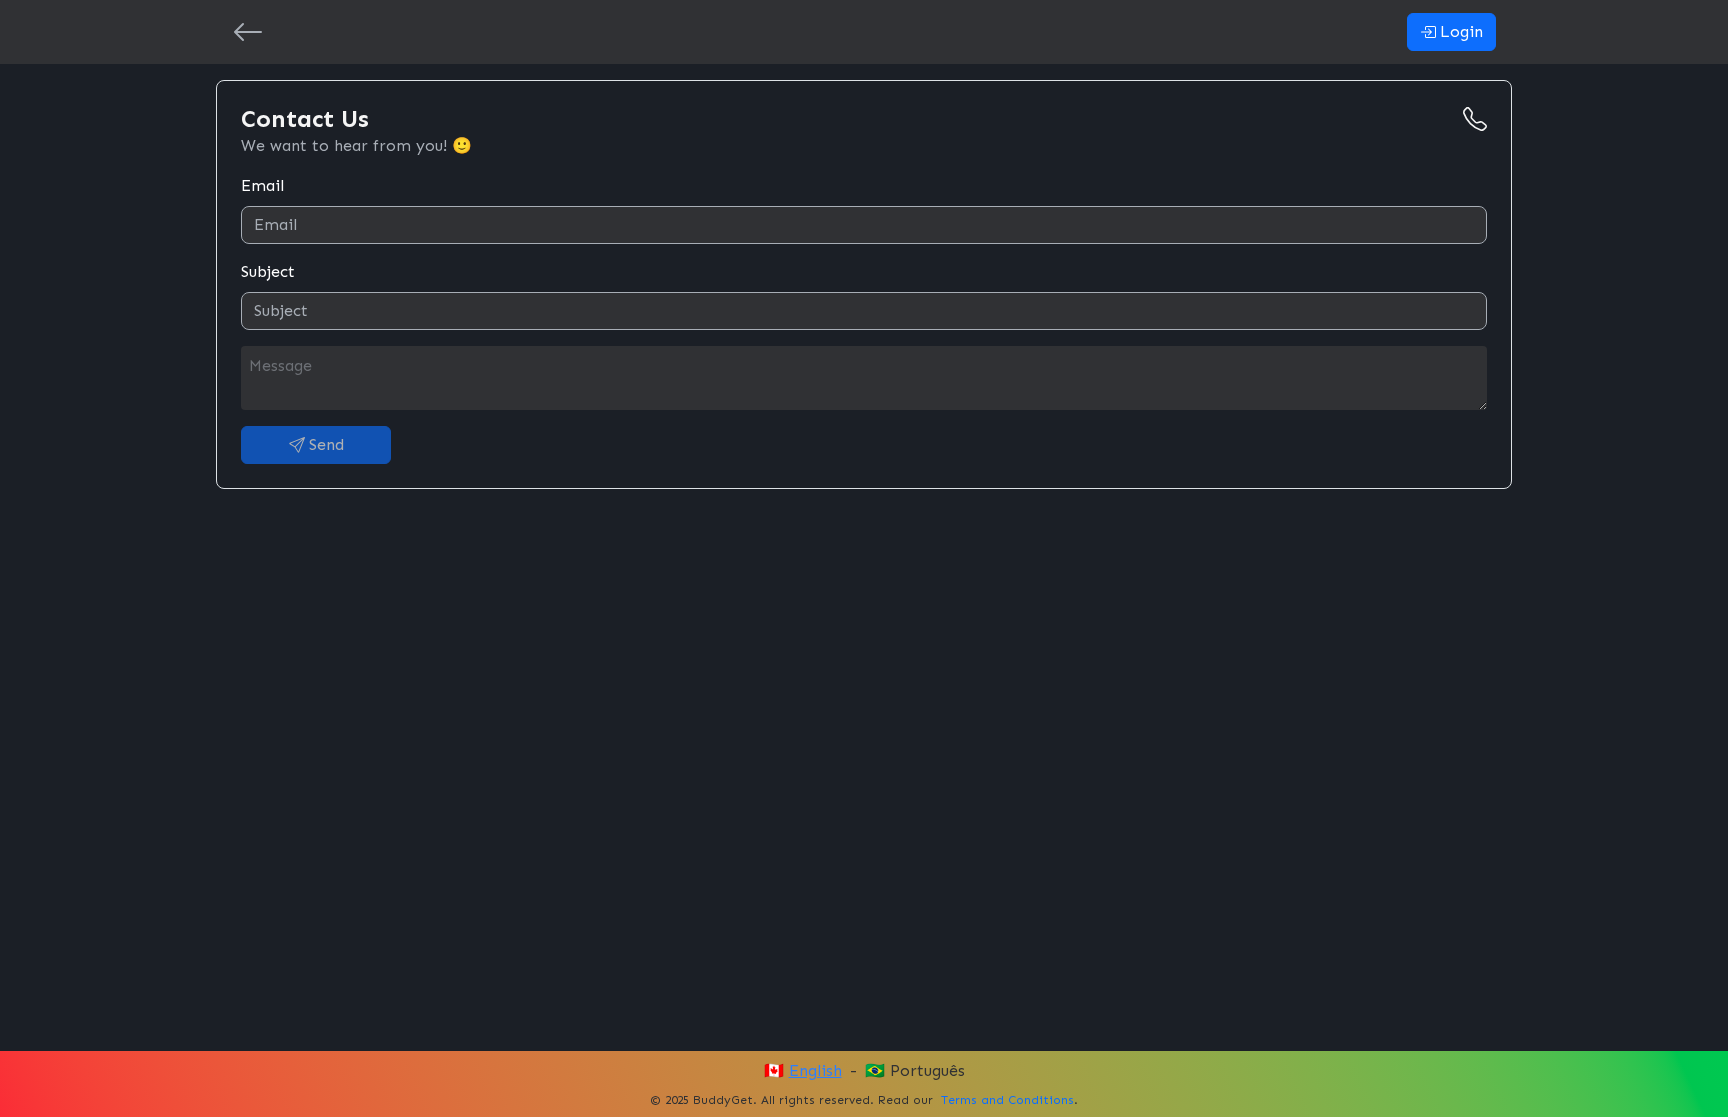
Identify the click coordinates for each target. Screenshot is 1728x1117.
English (815, 1070)
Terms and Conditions (1007, 1100)
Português (927, 1070)
